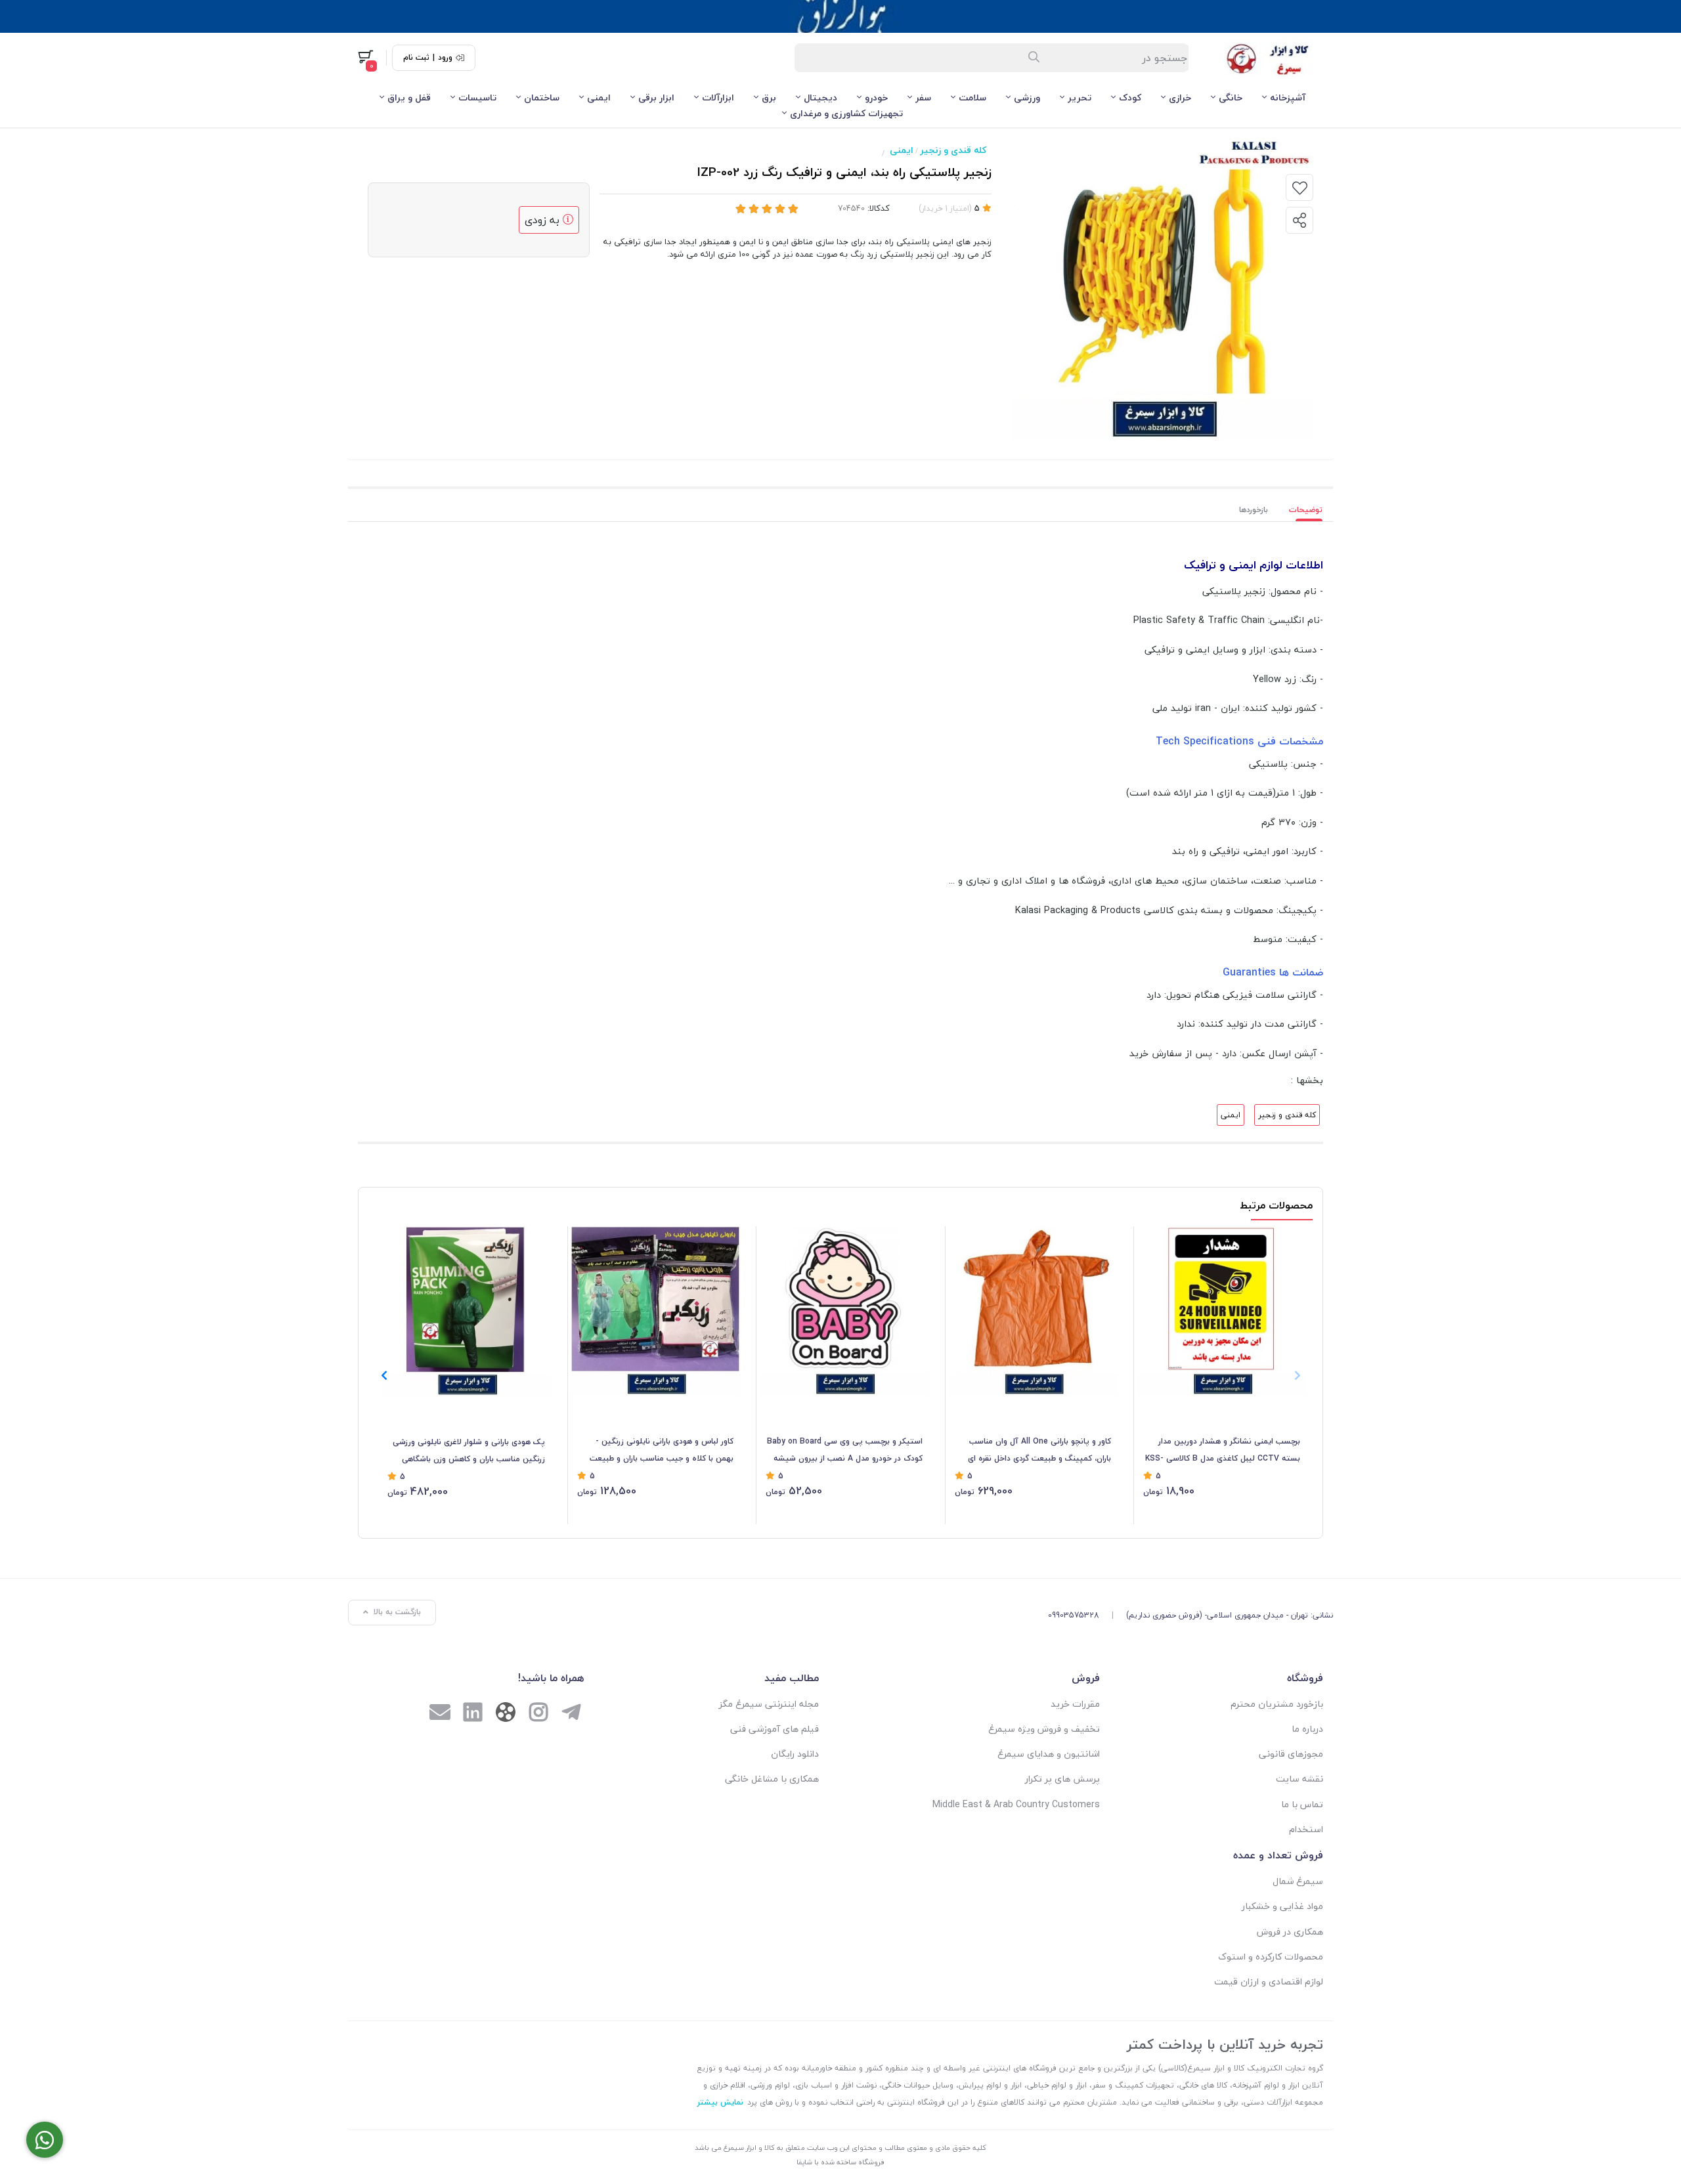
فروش (1086, 1678)
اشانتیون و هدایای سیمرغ (1049, 1754)
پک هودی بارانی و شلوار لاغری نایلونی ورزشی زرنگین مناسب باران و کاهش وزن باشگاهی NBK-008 (469, 1451)
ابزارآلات (718, 97)
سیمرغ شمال (1298, 1881)
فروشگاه (1305, 1678)
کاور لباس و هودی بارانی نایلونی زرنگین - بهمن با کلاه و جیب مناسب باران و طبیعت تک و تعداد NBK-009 (662, 1451)
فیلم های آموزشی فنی (775, 1729)
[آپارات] (506, 1715)
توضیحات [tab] (1306, 510)
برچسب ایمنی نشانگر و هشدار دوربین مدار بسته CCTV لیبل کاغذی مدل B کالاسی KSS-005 (1223, 1451)
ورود (445, 58)
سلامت (972, 97)
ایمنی (599, 97)
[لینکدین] (473, 1714)
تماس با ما (1302, 1804)
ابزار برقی (656, 97)
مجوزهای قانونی (1291, 1754)
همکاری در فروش (1290, 1932)
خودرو (876, 97)
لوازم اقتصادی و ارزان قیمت (1269, 1981)
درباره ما (1307, 1729)
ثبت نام (416, 58)
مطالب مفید (792, 1678)
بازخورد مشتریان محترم (1277, 1704)
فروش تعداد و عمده (1278, 1855)
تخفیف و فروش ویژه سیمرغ (1044, 1729)
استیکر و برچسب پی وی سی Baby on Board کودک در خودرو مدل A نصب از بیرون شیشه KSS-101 (845, 1451)
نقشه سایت (1299, 1779)
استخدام (1306, 1829)
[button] (384, 1375)
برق (769, 97)
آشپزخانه (1288, 97)
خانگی (1231, 97)
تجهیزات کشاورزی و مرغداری (846, 113)
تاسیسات (477, 97)
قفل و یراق (409, 97)
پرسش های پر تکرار (1062, 1779)
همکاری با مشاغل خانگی (772, 1779)
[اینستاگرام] (538, 1714)
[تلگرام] (571, 1714)
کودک (1130, 97)
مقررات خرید (1075, 1704)
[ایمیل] (440, 1714)
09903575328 (1074, 1615)
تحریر (1080, 97)
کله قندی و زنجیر (953, 150)
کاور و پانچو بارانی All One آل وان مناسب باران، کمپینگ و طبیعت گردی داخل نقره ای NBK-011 (1039, 1451)
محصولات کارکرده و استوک (1271, 1957)
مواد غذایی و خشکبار (1282, 1906)
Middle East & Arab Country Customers (1016, 1804)
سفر (923, 97)
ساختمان (542, 97)
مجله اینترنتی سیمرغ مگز (769, 1704)
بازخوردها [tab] (1254, 510)
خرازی (1180, 97)
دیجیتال (820, 97)
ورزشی (1027, 97)
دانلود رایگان (795, 1754)
